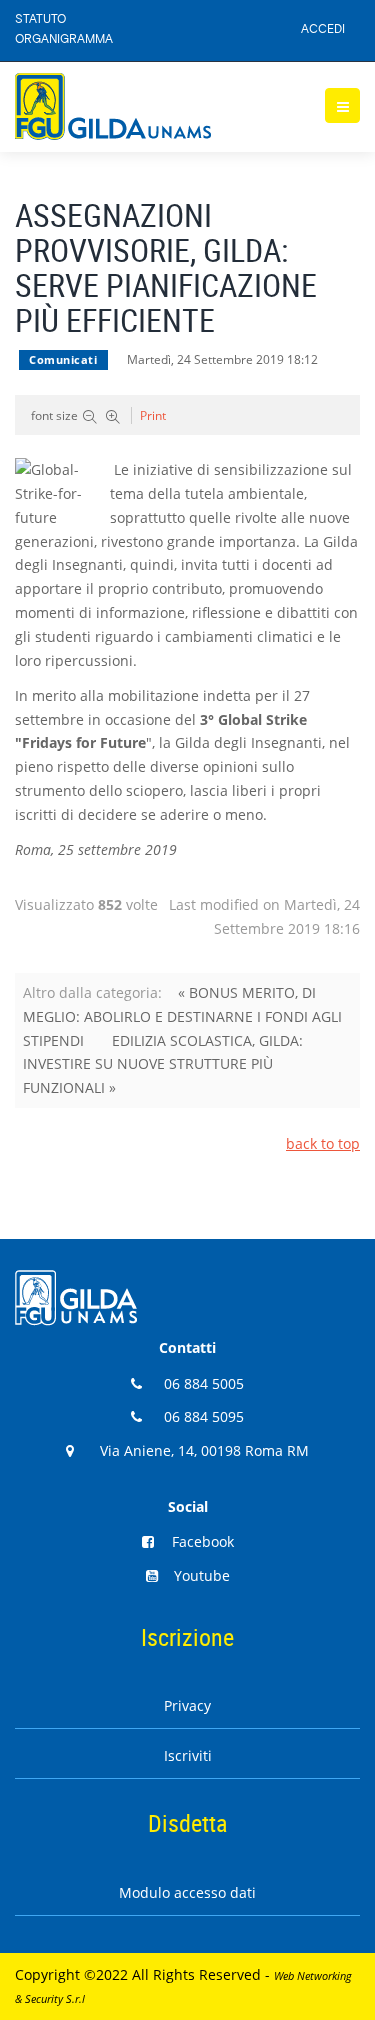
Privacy (187, 1705)
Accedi (323, 29)
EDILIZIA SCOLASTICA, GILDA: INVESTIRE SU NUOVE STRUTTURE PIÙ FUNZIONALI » (163, 1064)
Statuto (40, 19)
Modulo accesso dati (187, 1892)
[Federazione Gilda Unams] (113, 106)
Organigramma (64, 39)
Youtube (202, 1575)
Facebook (203, 1541)
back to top (323, 1143)
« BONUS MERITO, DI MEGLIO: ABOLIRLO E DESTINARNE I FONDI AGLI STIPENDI (182, 1016)
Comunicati (63, 359)
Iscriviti (188, 1755)
